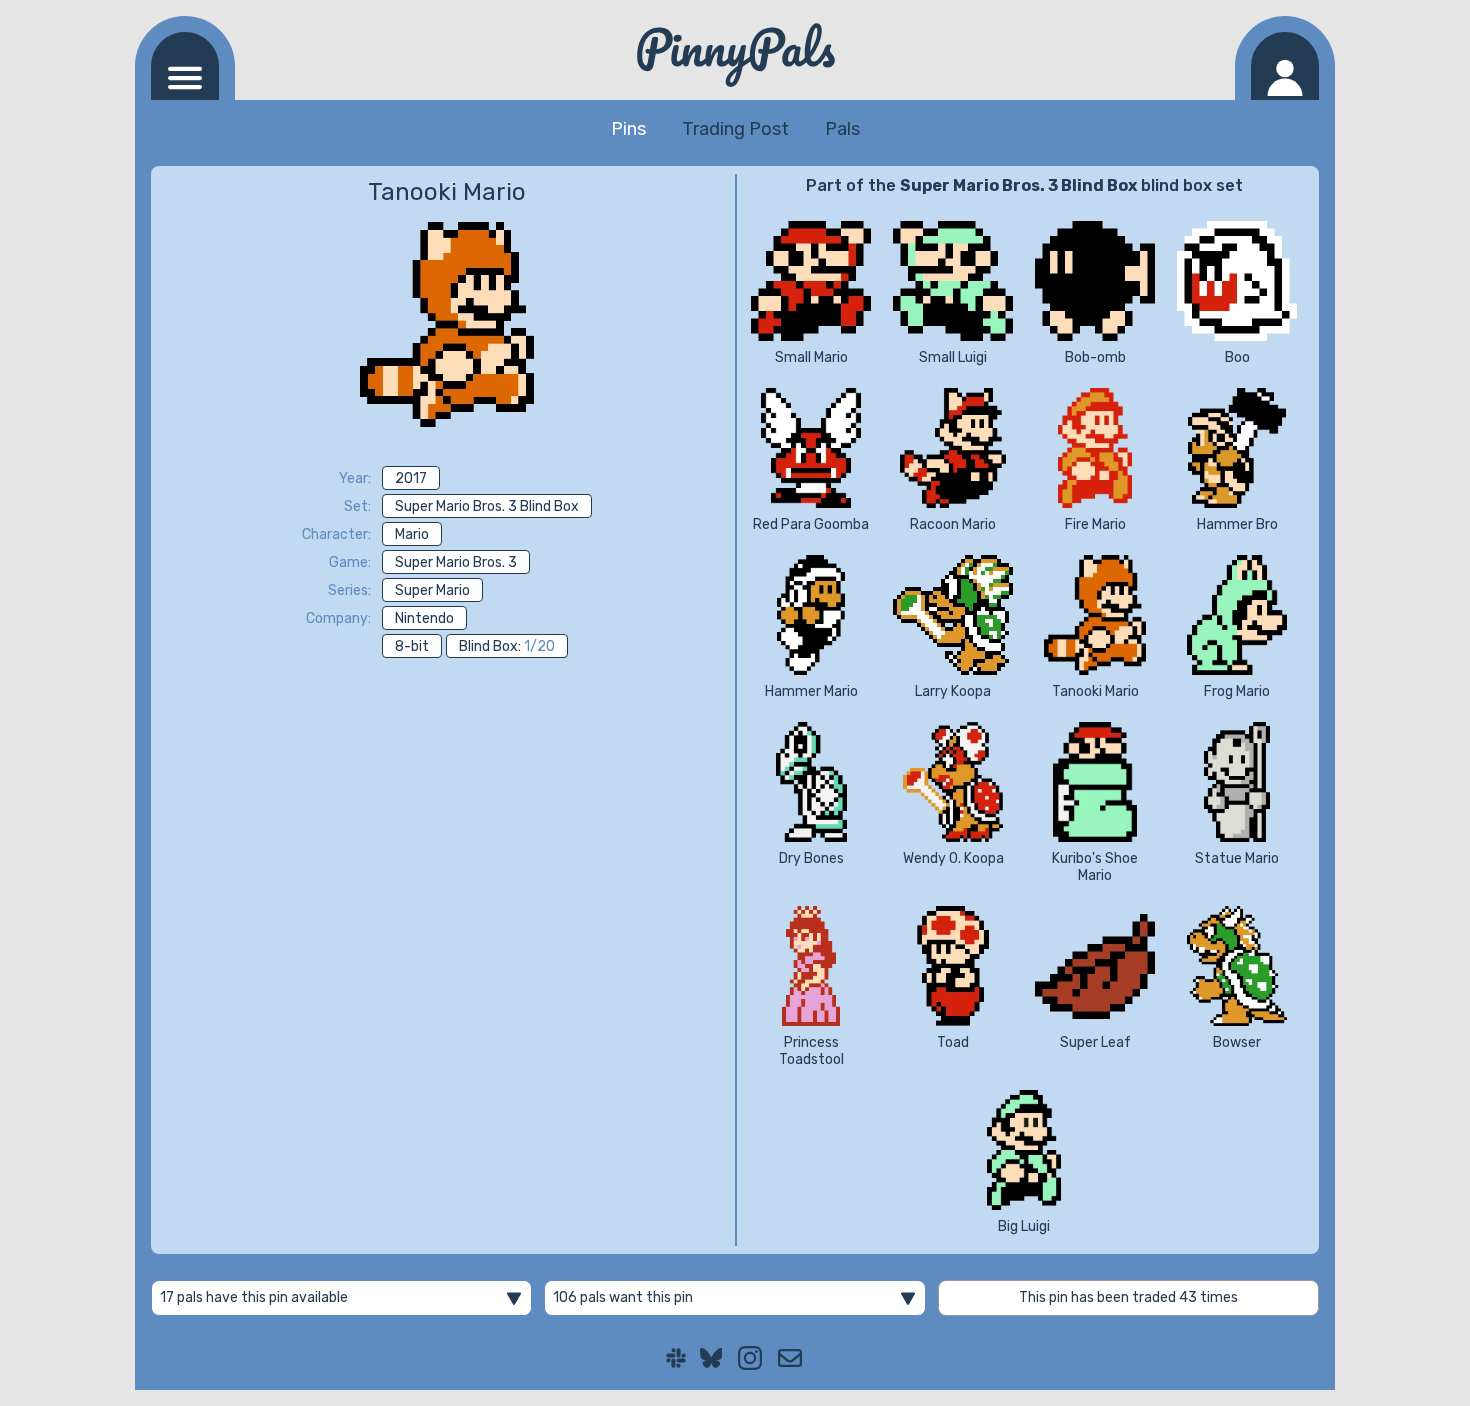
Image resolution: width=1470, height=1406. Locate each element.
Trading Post (735, 129)
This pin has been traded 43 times (1128, 1297)
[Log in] (1285, 66)
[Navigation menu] (185, 66)
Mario (412, 534)
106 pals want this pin (623, 1297)
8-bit (412, 646)
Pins (628, 129)
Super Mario (432, 590)
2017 (411, 478)
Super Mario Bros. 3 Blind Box (487, 506)
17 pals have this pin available (254, 1297)
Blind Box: (507, 646)
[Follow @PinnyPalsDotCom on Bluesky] (711, 1358)
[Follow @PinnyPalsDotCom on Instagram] (750, 1358)
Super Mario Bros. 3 (456, 562)
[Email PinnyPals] (790, 1358)
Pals (842, 129)
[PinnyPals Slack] (676, 1358)
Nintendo (424, 618)
